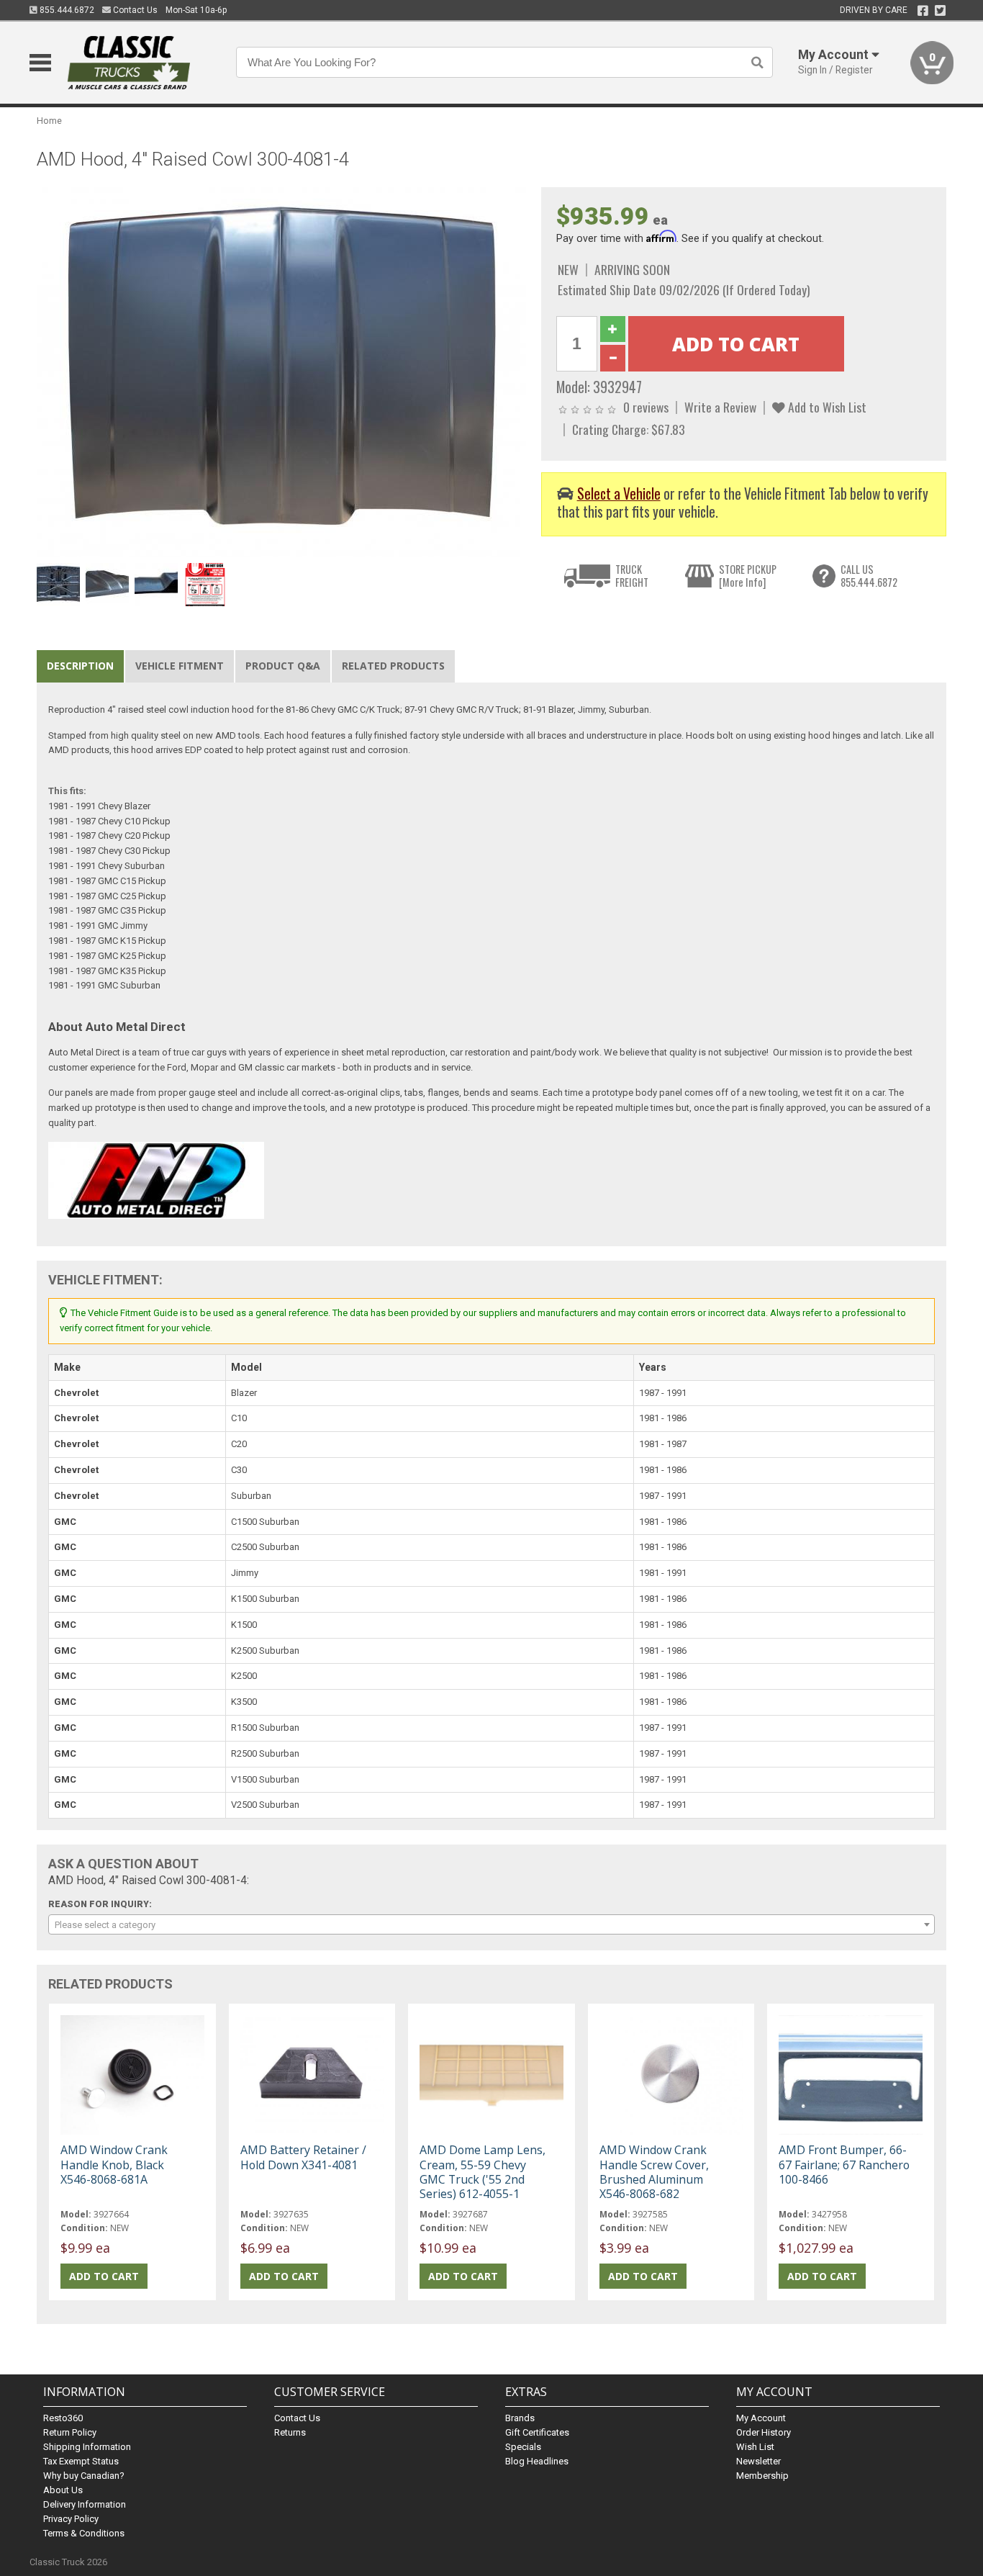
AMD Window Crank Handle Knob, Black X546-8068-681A (114, 2164)
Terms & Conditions (84, 2533)
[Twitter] (940, 11)
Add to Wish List (826, 407)
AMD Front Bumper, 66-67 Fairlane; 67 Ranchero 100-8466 (844, 2164)
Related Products (393, 666)
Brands (520, 2418)
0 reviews (646, 407)
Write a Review (720, 407)
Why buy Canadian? (84, 2476)
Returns (290, 2432)
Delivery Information (85, 2504)
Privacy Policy (71, 2519)
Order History (764, 2432)
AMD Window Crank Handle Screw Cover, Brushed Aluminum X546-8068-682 (654, 2172)
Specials (523, 2447)
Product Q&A (283, 666)
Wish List (755, 2447)
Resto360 (63, 2418)
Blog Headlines (537, 2461)
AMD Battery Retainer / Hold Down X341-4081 (303, 2157)
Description (80, 666)
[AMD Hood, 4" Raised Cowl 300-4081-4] (281, 372)
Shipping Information (87, 2447)
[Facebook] (923, 11)
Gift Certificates (537, 2432)
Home (49, 121)
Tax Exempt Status (81, 2461)
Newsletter (758, 2461)
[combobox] (491, 1924)
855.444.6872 (66, 10)
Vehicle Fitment (180, 666)
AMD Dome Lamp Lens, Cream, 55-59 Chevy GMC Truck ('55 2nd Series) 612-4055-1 (483, 2172)
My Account (761, 2418)
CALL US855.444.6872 (869, 576)
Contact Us (134, 10)
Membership (762, 2476)
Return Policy (70, 2432)
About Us (63, 2490)
